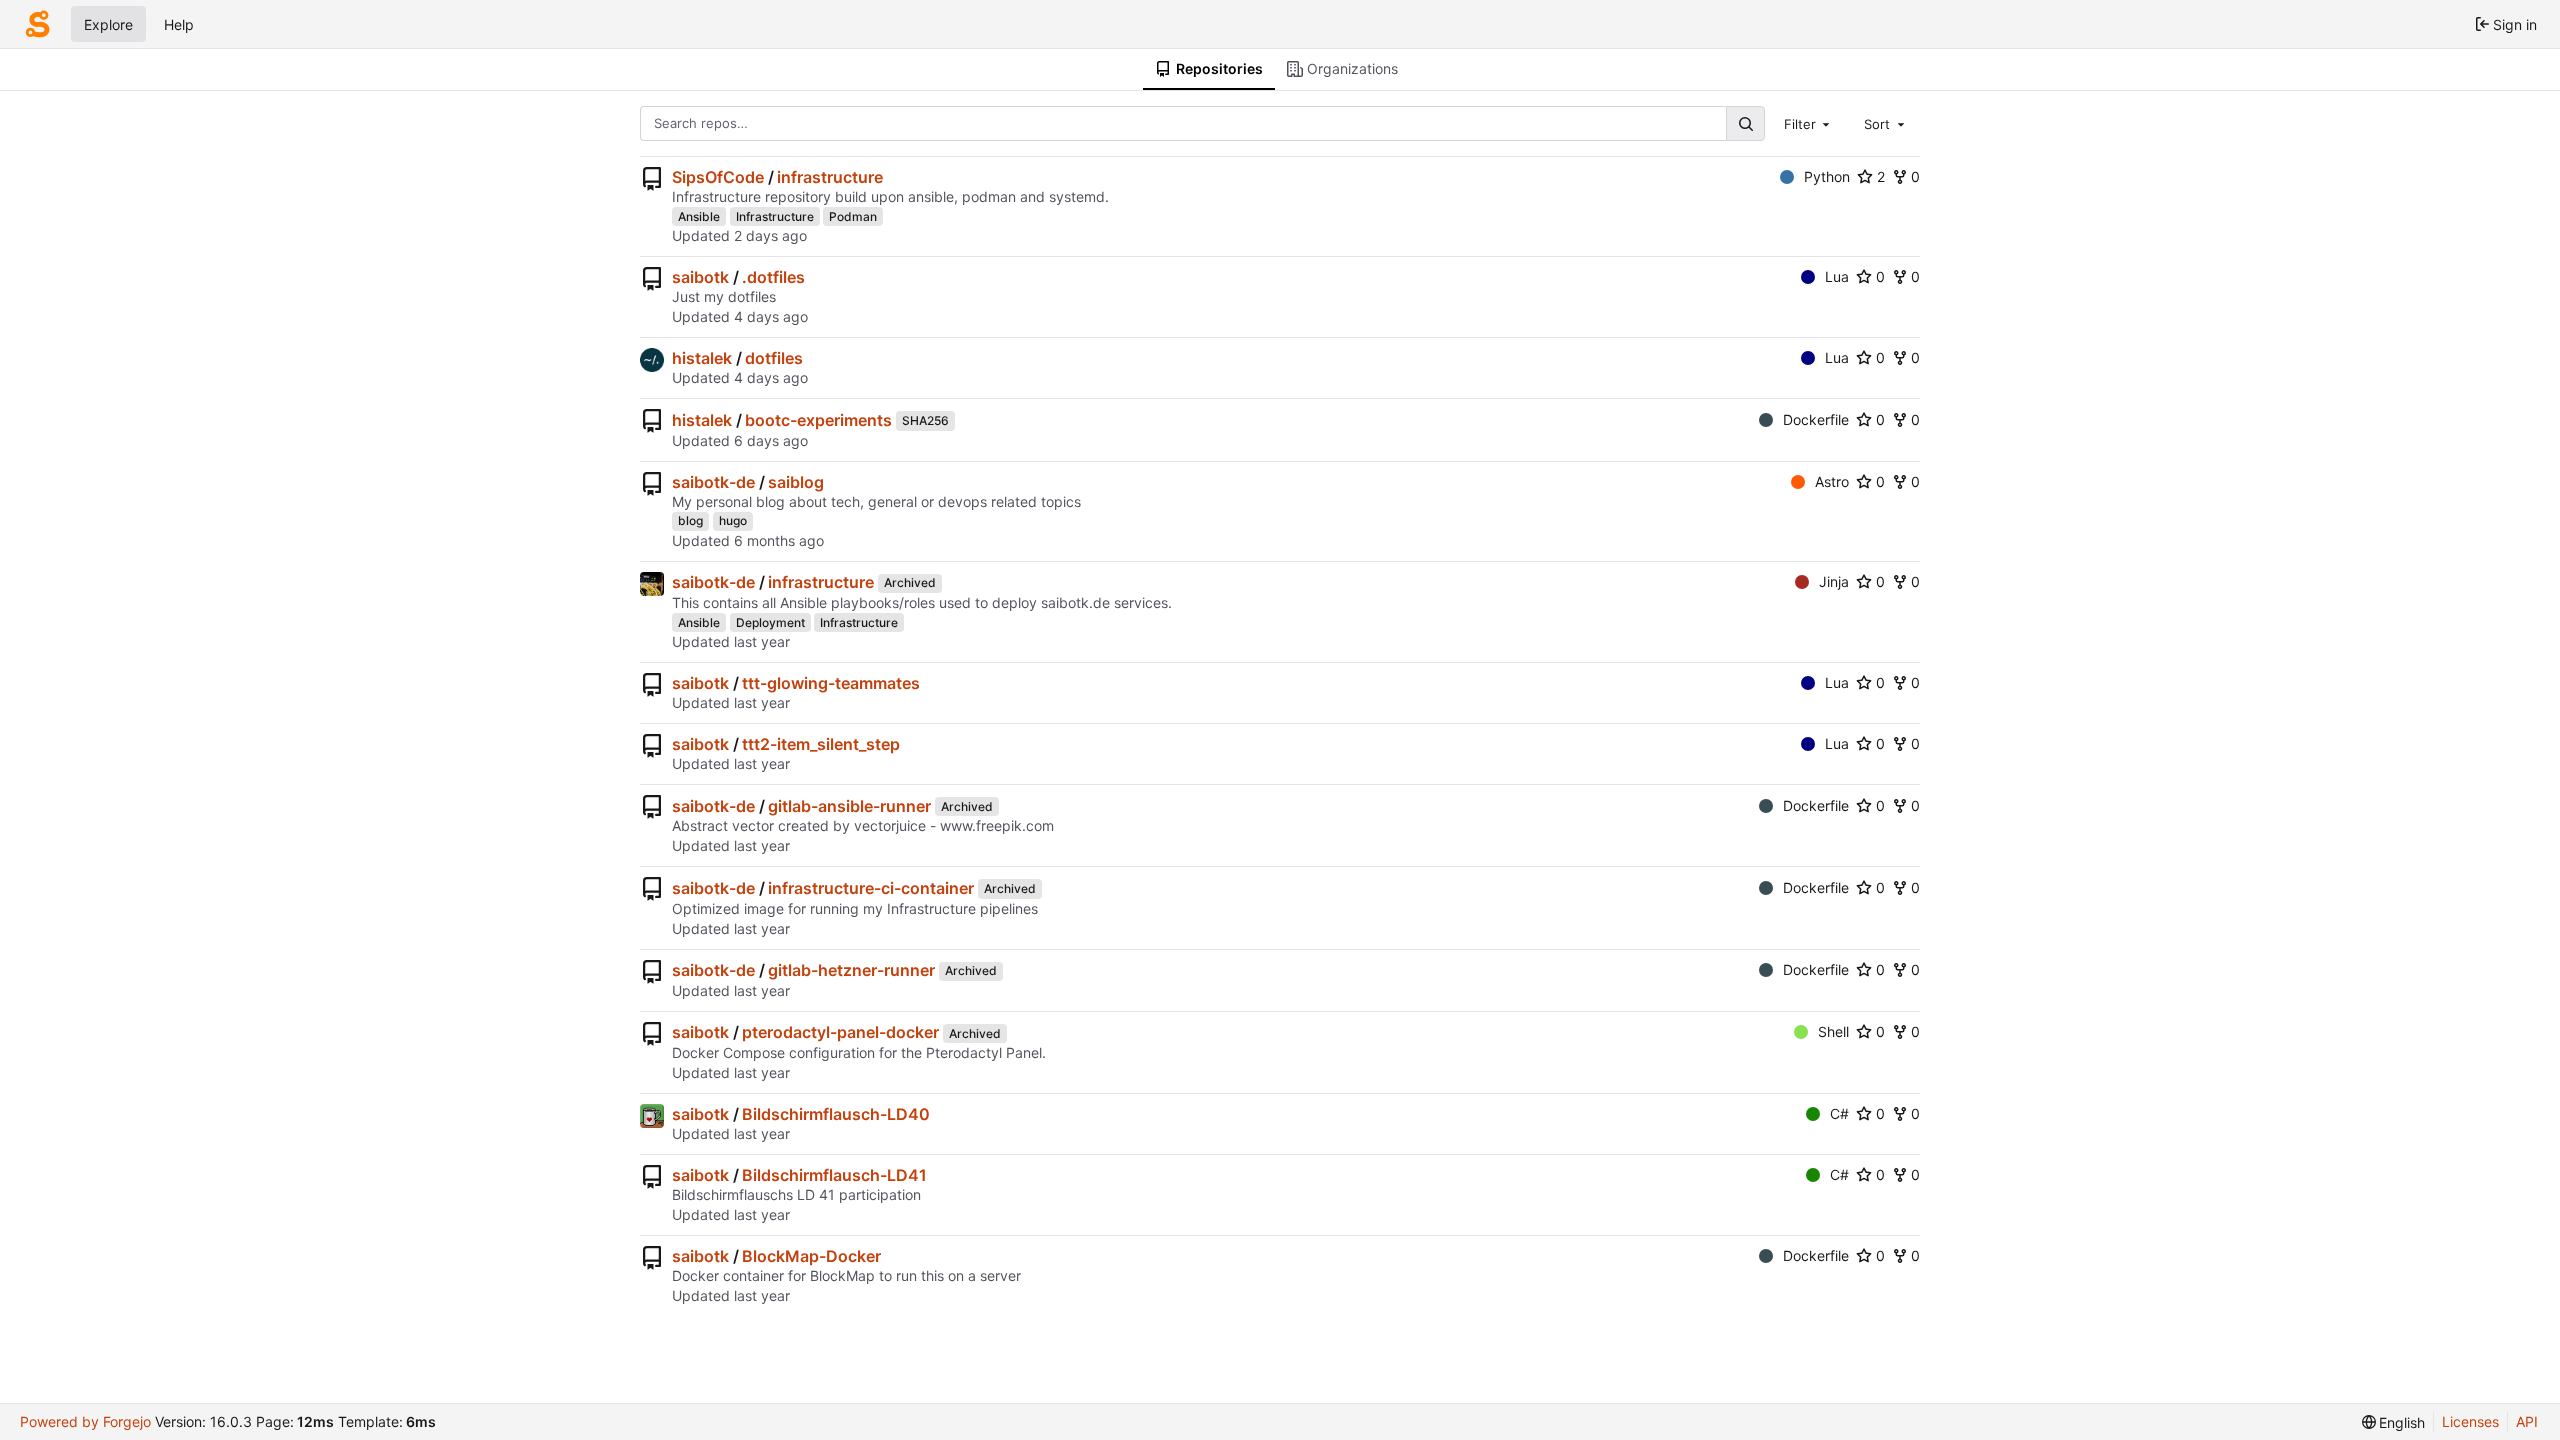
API (2527, 1421)
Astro (1832, 481)
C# (1839, 1113)
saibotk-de (713, 482)
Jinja (1834, 581)
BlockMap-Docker (811, 1256)
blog (690, 520)
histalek (702, 358)
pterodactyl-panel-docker (840, 1032)
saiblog (796, 482)
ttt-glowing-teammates (831, 683)
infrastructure (830, 177)
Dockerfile (1816, 419)
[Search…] (1745, 123)
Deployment (770, 622)
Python (1827, 176)
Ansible (699, 216)
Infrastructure (775, 216)
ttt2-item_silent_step (821, 744)
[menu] (2394, 1422)
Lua (1837, 276)
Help (179, 24)
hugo (733, 520)
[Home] (38, 24)
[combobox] (1809, 123)
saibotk (700, 277)
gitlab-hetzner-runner (851, 970)
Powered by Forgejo (85, 1421)
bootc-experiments (818, 420)
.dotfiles (773, 277)
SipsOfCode (718, 177)
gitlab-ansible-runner (849, 806)
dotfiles (774, 358)
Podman (853, 216)
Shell (1833, 1031)
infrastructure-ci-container (871, 888)
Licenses (2470, 1421)
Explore (108, 24)
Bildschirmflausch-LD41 (834, 1175)
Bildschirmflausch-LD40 (836, 1114)
